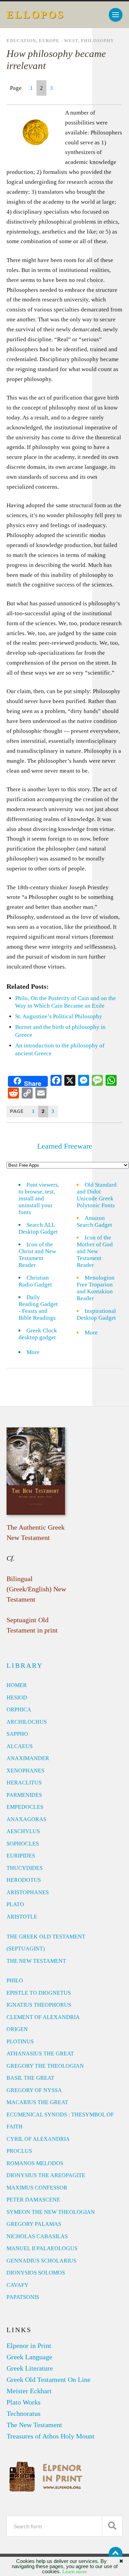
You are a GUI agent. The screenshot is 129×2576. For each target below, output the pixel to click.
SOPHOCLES (23, 1844)
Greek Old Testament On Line (49, 2379)
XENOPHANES (25, 1771)
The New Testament (34, 2425)
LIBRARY (25, 1665)
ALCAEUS (20, 1746)
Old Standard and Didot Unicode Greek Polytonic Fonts (97, 1195)
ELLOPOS (36, 15)
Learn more (75, 2572)
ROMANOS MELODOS (35, 2163)
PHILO (15, 1980)
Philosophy (97, 41)
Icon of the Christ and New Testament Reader (37, 1255)
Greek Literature (30, 2368)
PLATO (15, 1904)
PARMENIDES (24, 1795)
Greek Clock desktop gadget (38, 1334)
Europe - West (58, 41)
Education (21, 41)
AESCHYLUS (23, 1831)
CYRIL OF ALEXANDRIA (38, 2139)
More (37, 1352)
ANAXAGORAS (26, 1819)
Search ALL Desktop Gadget (38, 1228)
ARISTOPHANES (28, 1892)
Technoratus (24, 2413)
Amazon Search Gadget (94, 1221)
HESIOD (17, 1697)
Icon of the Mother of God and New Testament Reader (95, 1251)
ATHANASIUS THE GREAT (40, 2053)
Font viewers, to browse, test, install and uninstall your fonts (39, 1198)
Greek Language (29, 2357)
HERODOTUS (24, 1880)
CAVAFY (18, 2285)
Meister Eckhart (29, 2391)
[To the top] (116, 2554)
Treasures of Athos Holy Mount (51, 2436)
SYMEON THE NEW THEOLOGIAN (51, 2212)
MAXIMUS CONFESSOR (37, 2188)
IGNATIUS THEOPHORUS (39, 2005)
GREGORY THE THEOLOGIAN (45, 2066)
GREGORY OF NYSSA (34, 2090)
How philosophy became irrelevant (56, 60)
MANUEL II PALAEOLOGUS (42, 2248)
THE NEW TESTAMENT (36, 1961)
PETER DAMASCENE (33, 2200)
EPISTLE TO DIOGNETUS (39, 1993)
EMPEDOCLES (25, 1807)
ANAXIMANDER (28, 1758)
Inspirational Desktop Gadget (96, 1314)
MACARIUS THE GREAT (37, 2102)
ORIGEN (17, 2029)
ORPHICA (19, 1710)
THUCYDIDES (25, 1868)
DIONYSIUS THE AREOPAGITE (46, 2175)
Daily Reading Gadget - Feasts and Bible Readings (38, 1308)
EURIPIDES (21, 1856)
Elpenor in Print (29, 2346)
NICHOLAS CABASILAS (37, 2236)
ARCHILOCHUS (27, 1722)
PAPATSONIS (23, 2297)
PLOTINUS (20, 2041)
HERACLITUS (24, 1783)
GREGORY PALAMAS (34, 2224)
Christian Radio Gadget (35, 1281)
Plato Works (24, 2402)
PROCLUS (19, 2151)
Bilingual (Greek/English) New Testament (36, 1589)
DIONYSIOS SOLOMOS (36, 2273)
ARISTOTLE (22, 1917)
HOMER (17, 1685)
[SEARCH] (112, 2526)
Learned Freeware (65, 1146)
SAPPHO (17, 1734)
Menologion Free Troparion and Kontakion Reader (96, 1288)
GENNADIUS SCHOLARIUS (41, 2261)
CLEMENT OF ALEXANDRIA (43, 2017)
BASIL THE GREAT (30, 2078)
